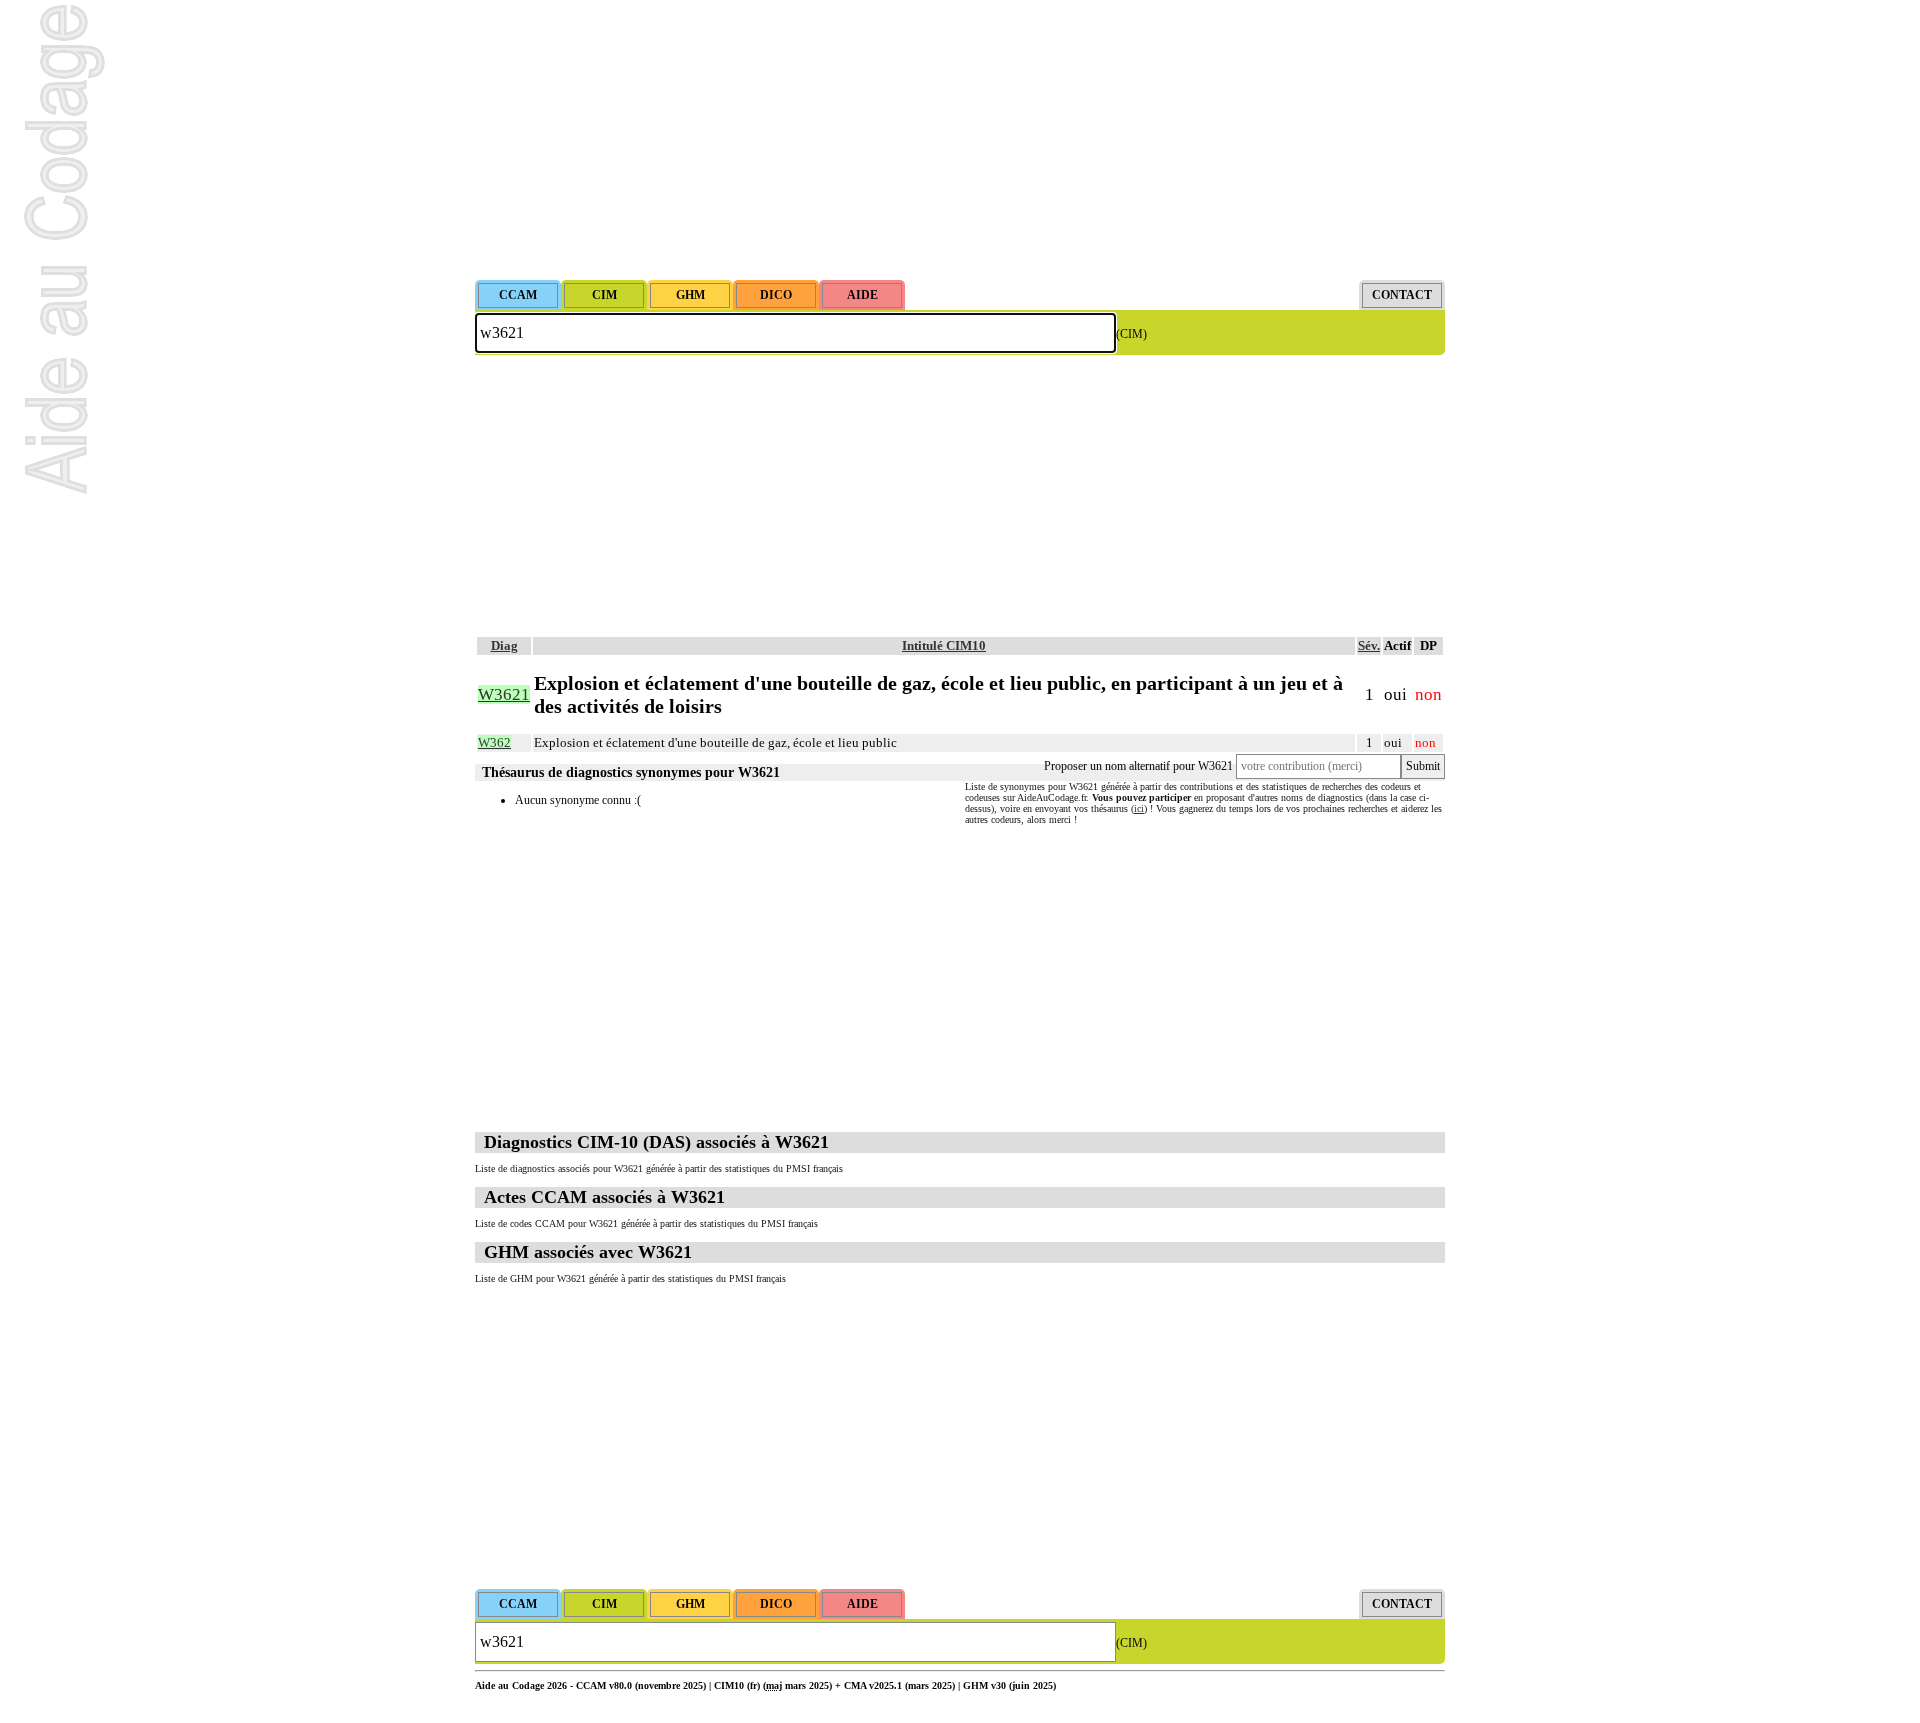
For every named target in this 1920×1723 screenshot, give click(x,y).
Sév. (1369, 645)
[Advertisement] (960, 140)
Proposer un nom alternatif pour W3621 (1138, 766)
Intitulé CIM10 (944, 645)
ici (1139, 808)
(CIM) (1131, 334)
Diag (504, 645)
